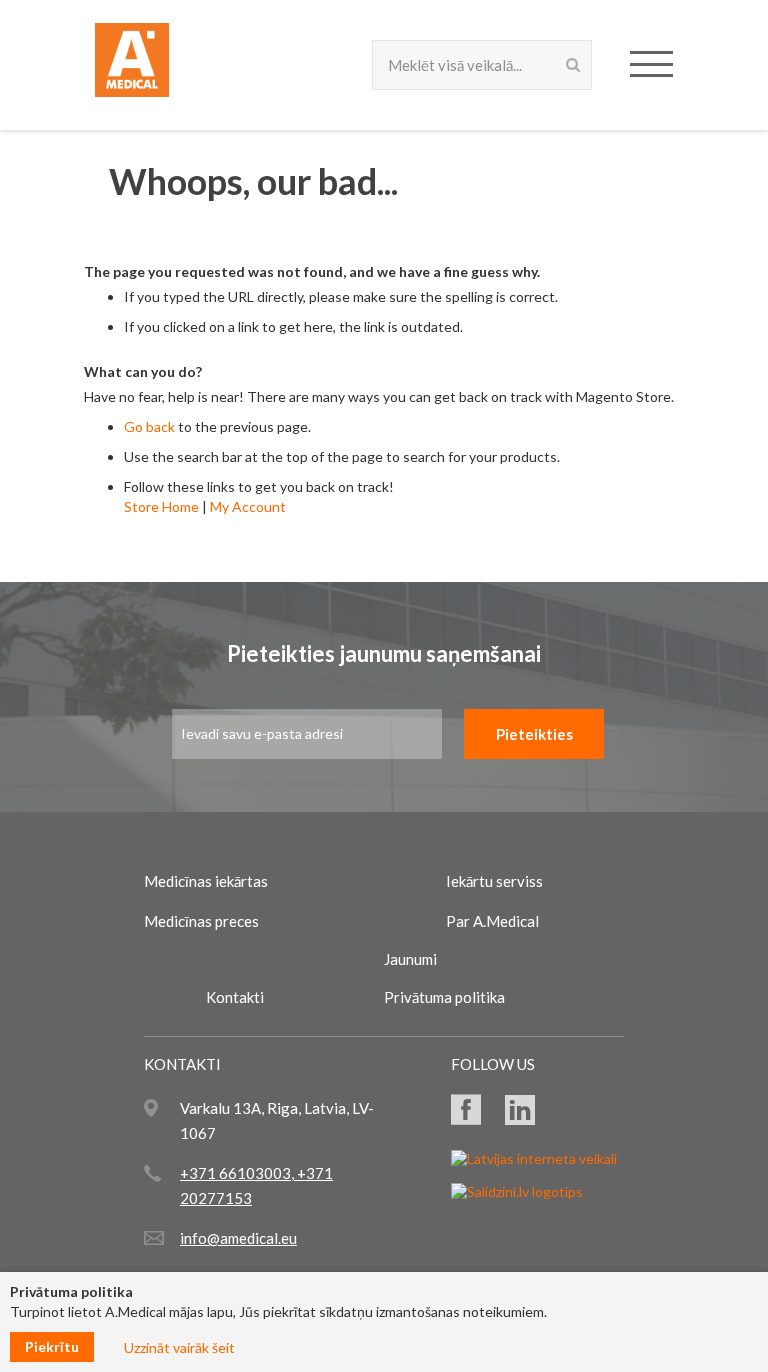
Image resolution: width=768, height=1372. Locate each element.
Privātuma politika (444, 997)
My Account (248, 506)
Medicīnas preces (201, 921)
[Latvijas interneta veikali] (534, 1158)
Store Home (161, 506)
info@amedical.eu (238, 1238)
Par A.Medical (492, 921)
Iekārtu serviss (494, 881)
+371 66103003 (235, 1173)
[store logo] (132, 64)
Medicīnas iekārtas (206, 881)
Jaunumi (410, 959)
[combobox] (482, 65)
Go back (149, 426)
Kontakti (235, 997)
